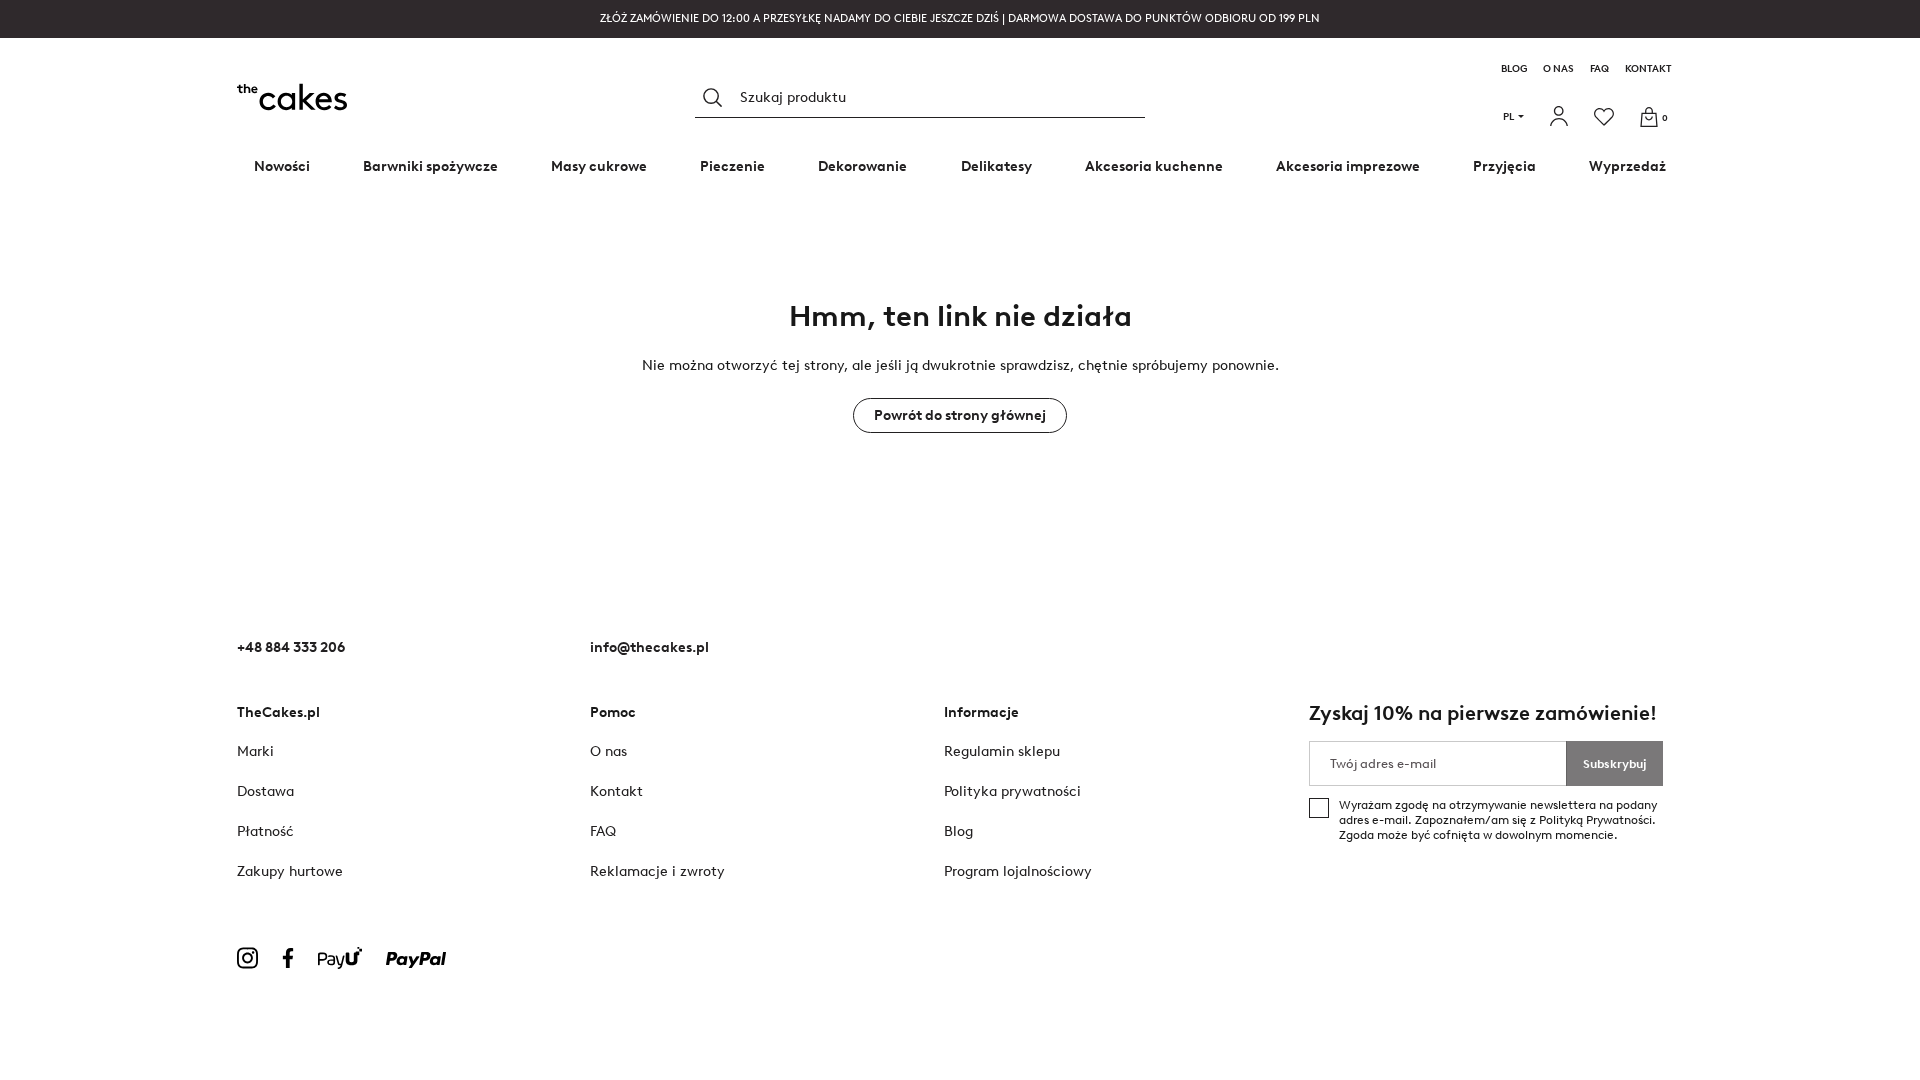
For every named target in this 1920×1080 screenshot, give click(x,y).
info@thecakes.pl (649, 647)
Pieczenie (732, 166)
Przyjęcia (1504, 166)
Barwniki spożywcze (430, 166)
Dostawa (265, 791)
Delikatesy (996, 166)
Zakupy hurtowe (290, 871)
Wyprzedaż (1627, 166)
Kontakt (1648, 69)
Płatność (265, 831)
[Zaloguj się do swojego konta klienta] (1561, 117)
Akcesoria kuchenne (1154, 166)
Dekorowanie (862, 166)
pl (1508, 116)
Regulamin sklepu (1002, 751)
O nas (1558, 69)
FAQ (1599, 69)
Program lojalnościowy (1018, 871)
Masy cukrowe (599, 166)
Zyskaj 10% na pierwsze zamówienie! (1483, 713)
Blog (1514, 69)
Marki (255, 751)
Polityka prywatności (1012, 791)
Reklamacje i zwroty (657, 871)
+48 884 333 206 (291, 647)
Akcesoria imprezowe (1348, 166)
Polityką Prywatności (1595, 820)
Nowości (282, 166)
